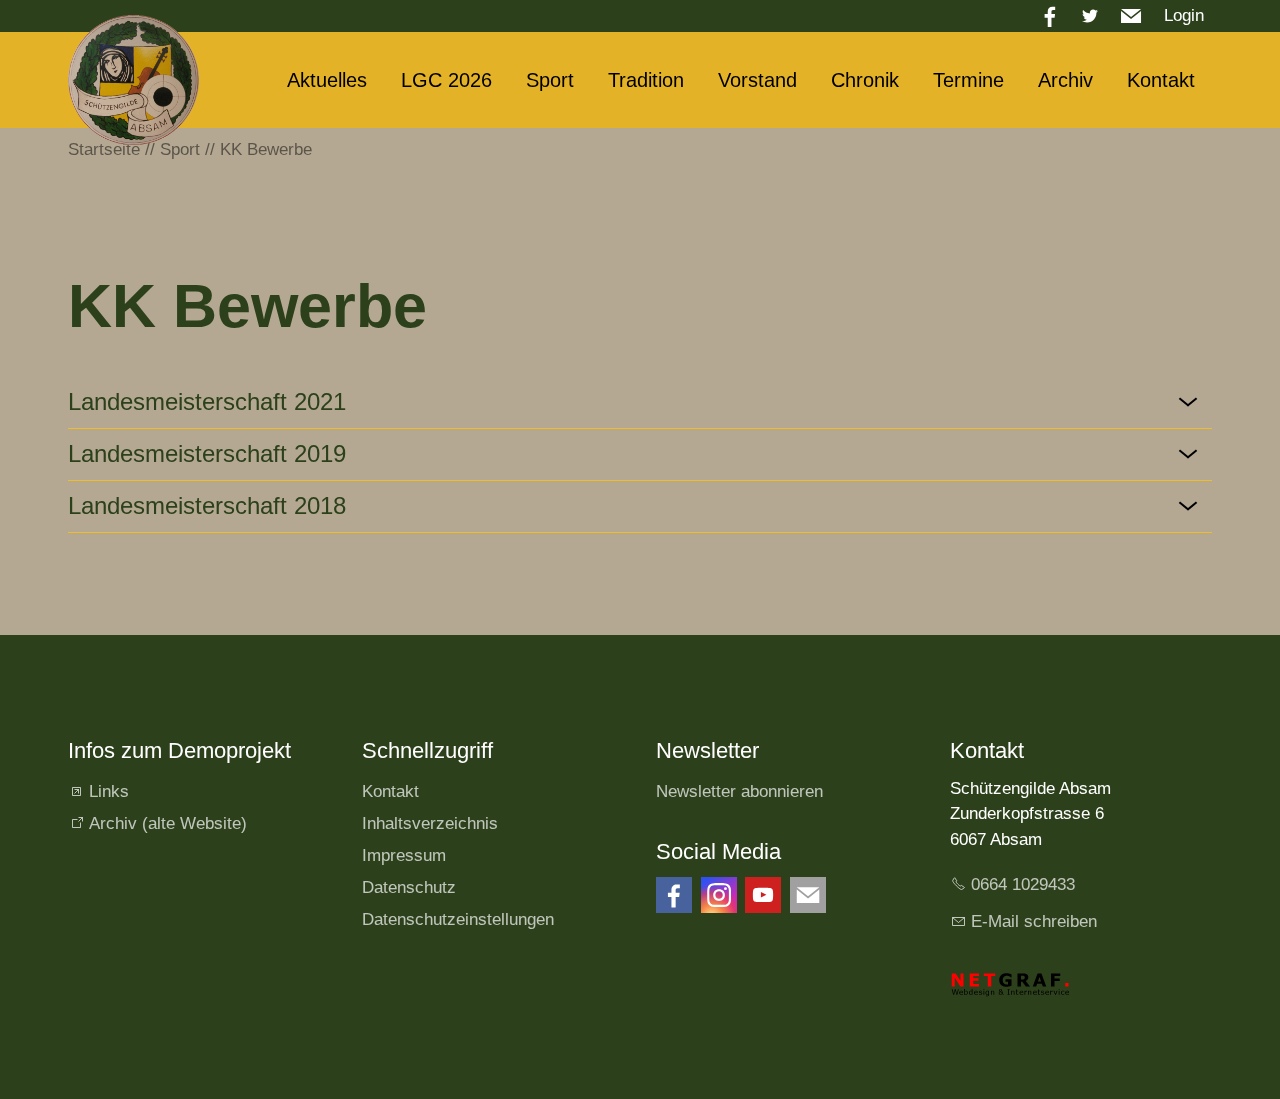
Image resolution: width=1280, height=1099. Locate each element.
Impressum (404, 855)
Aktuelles (327, 80)
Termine (968, 80)
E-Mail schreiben (1034, 921)
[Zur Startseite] (133, 80)
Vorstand (757, 80)
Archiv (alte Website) (168, 823)
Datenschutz (409, 887)
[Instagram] (719, 895)
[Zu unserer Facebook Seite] (674, 895)
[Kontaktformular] (808, 895)
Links (109, 791)
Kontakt (1161, 80)
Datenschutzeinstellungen (458, 919)
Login (1184, 15)
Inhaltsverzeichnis (430, 823)
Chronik (865, 80)
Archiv (1065, 80)
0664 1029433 (1023, 884)
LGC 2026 (446, 80)
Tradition (646, 80)
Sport (550, 80)
